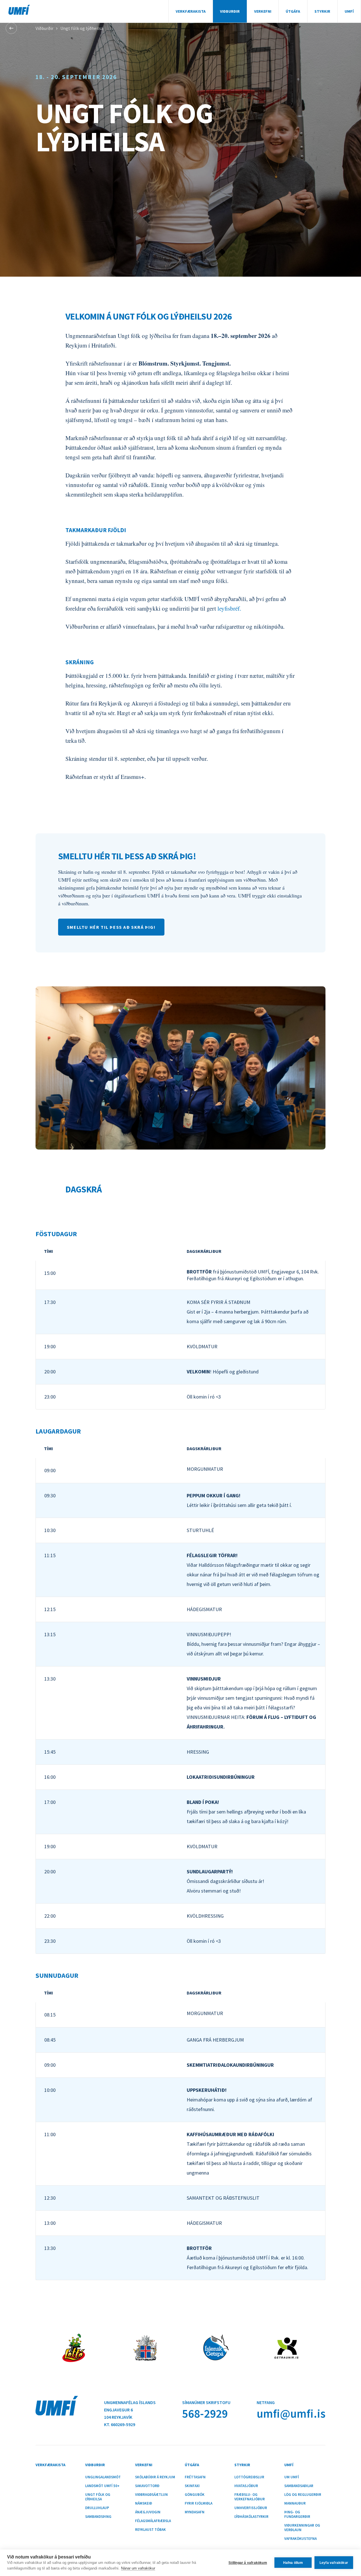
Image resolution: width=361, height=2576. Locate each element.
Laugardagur (58, 1431)
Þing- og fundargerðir (297, 2514)
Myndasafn (195, 2512)
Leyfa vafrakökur (334, 2563)
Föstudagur (56, 1234)
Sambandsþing (98, 2517)
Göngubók (195, 2495)
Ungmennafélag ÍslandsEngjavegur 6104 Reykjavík (130, 2410)
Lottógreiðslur (249, 2477)
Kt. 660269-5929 (120, 2424)
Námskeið (144, 2503)
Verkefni (263, 11)
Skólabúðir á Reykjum (155, 2477)
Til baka (11, 28)
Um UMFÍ (292, 2477)
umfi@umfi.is (291, 2414)
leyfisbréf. (230, 608)
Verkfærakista (191, 11)
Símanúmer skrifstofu (206, 2402)
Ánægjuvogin (148, 2512)
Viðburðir (230, 11)
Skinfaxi (192, 2486)
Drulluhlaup (97, 2508)
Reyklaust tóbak (150, 2530)
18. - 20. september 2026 (76, 77)
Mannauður (295, 2503)
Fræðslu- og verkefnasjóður (250, 2497)
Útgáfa (293, 11)
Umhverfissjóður (251, 2508)
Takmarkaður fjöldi (96, 530)
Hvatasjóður (246, 2486)
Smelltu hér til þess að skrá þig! (127, 856)
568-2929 (205, 2414)
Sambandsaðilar (299, 2486)
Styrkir (322, 11)
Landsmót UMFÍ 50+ (102, 2486)
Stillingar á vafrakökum (248, 2563)
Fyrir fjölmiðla (199, 2503)
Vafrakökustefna (301, 2539)
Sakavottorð (147, 2486)
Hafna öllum (293, 2563)
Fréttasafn (195, 2477)
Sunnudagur (57, 1975)
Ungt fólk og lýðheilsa (82, 28)
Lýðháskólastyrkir (251, 2517)
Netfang (266, 2402)
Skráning (80, 662)
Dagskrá (84, 1189)
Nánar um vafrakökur (138, 2568)
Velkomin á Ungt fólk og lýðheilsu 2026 (149, 316)
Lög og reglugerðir (303, 2495)
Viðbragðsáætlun (151, 2495)
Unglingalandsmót (103, 2477)
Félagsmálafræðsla (153, 2521)
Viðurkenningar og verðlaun (302, 2528)
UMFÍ (19, 10)
